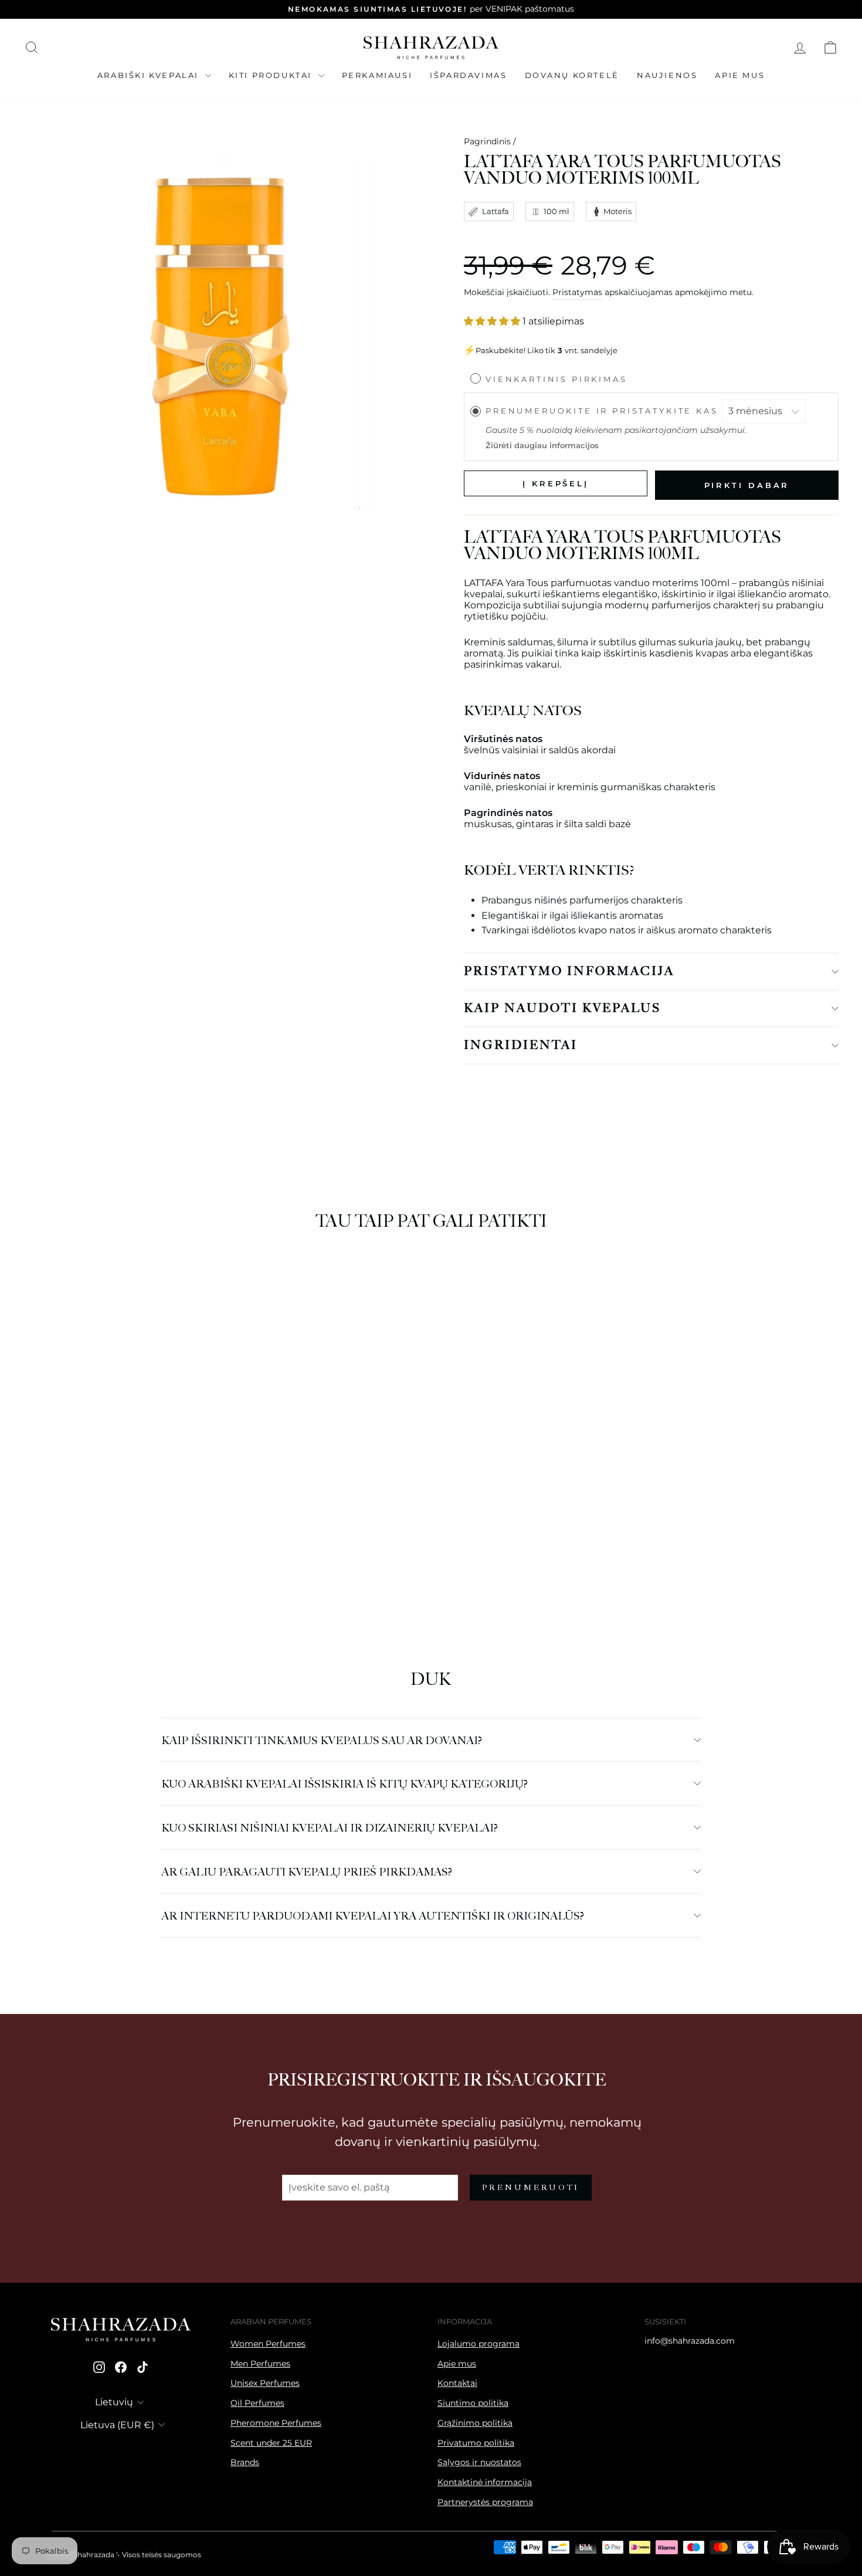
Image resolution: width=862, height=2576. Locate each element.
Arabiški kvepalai (150, 75)
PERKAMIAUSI (377, 75)
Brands (245, 2462)
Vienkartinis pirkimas (556, 379)
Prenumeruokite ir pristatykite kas (604, 411)
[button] (90, 1547)
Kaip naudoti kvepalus (562, 1008)
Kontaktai (457, 2383)
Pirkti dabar (747, 485)
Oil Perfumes (257, 2403)
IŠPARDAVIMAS (468, 75)
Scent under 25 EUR (271, 2443)
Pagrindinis (487, 141)
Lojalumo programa (478, 2344)
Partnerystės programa (485, 2502)
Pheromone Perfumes (276, 2423)
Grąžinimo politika (475, 2423)
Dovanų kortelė (572, 75)
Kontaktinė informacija (485, 2482)
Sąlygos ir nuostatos (479, 2462)
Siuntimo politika (473, 2403)
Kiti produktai (272, 75)
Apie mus (740, 75)
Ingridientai (521, 1045)
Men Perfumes (260, 2364)
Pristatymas (577, 292)
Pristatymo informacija (569, 971)
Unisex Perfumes (265, 2383)
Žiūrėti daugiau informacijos (542, 446)
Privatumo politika (476, 2443)
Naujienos (667, 75)
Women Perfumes (268, 2344)
